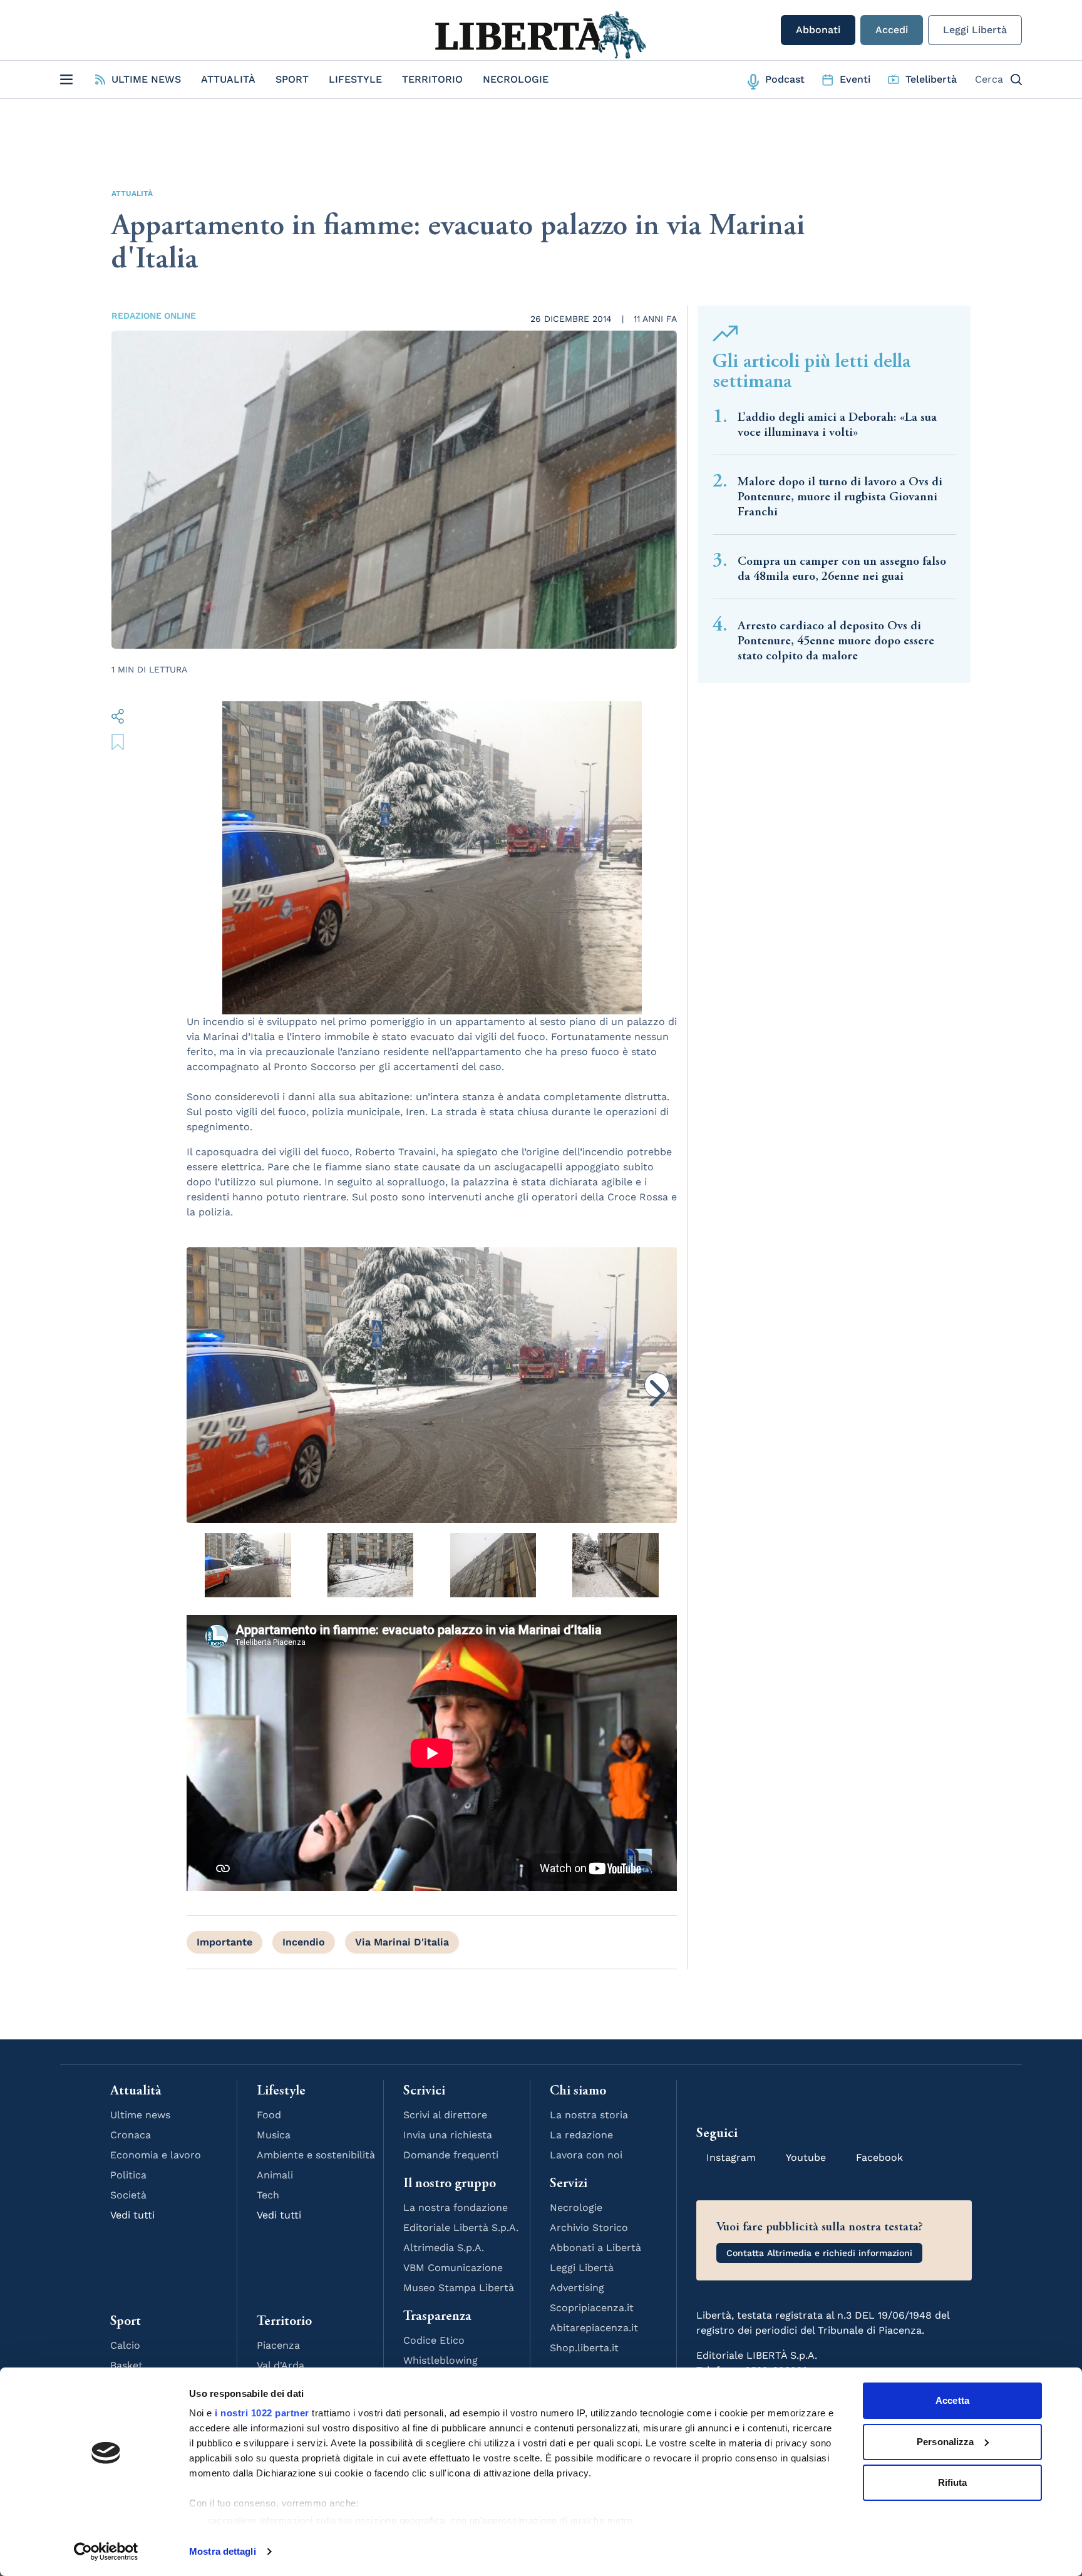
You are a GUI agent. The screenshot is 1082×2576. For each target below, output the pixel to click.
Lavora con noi (586, 2155)
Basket (126, 2365)
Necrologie (516, 79)
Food (269, 2115)
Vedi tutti (132, 2215)
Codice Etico (434, 2340)
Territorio (432, 79)
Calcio (125, 2345)
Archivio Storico (589, 2228)
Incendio (304, 1942)
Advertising (577, 2288)
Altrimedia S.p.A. (444, 2248)
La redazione (581, 2135)
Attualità (228, 79)
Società (128, 2195)
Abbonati (818, 30)
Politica (128, 2175)
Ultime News (146, 79)
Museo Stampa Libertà (459, 2288)
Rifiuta (953, 2482)
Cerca (989, 79)
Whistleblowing (441, 2360)
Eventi (855, 79)
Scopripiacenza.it (592, 2308)
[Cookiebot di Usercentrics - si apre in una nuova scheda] (106, 2552)
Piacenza (278, 2345)
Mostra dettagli (223, 2551)
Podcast (785, 79)
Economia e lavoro (156, 2155)
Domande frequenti (451, 2155)
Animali (275, 2175)
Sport (292, 79)
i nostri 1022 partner (262, 2413)
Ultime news (140, 2115)
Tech (268, 2195)
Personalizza (945, 2442)
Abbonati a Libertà (595, 2248)
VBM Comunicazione (453, 2268)
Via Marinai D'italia (402, 1942)
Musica (274, 2135)
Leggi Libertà (975, 30)
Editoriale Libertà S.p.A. (461, 2228)
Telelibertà (931, 79)
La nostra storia (589, 2115)
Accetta (952, 2400)
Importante (224, 1942)
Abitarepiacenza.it (594, 2328)
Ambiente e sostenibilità (316, 2155)
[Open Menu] (66, 80)
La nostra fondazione (456, 2208)
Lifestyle (355, 79)
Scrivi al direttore (445, 2115)
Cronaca (131, 2135)
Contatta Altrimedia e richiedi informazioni (819, 2253)
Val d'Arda (281, 2365)
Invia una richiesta (448, 2135)
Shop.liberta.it (584, 2348)
